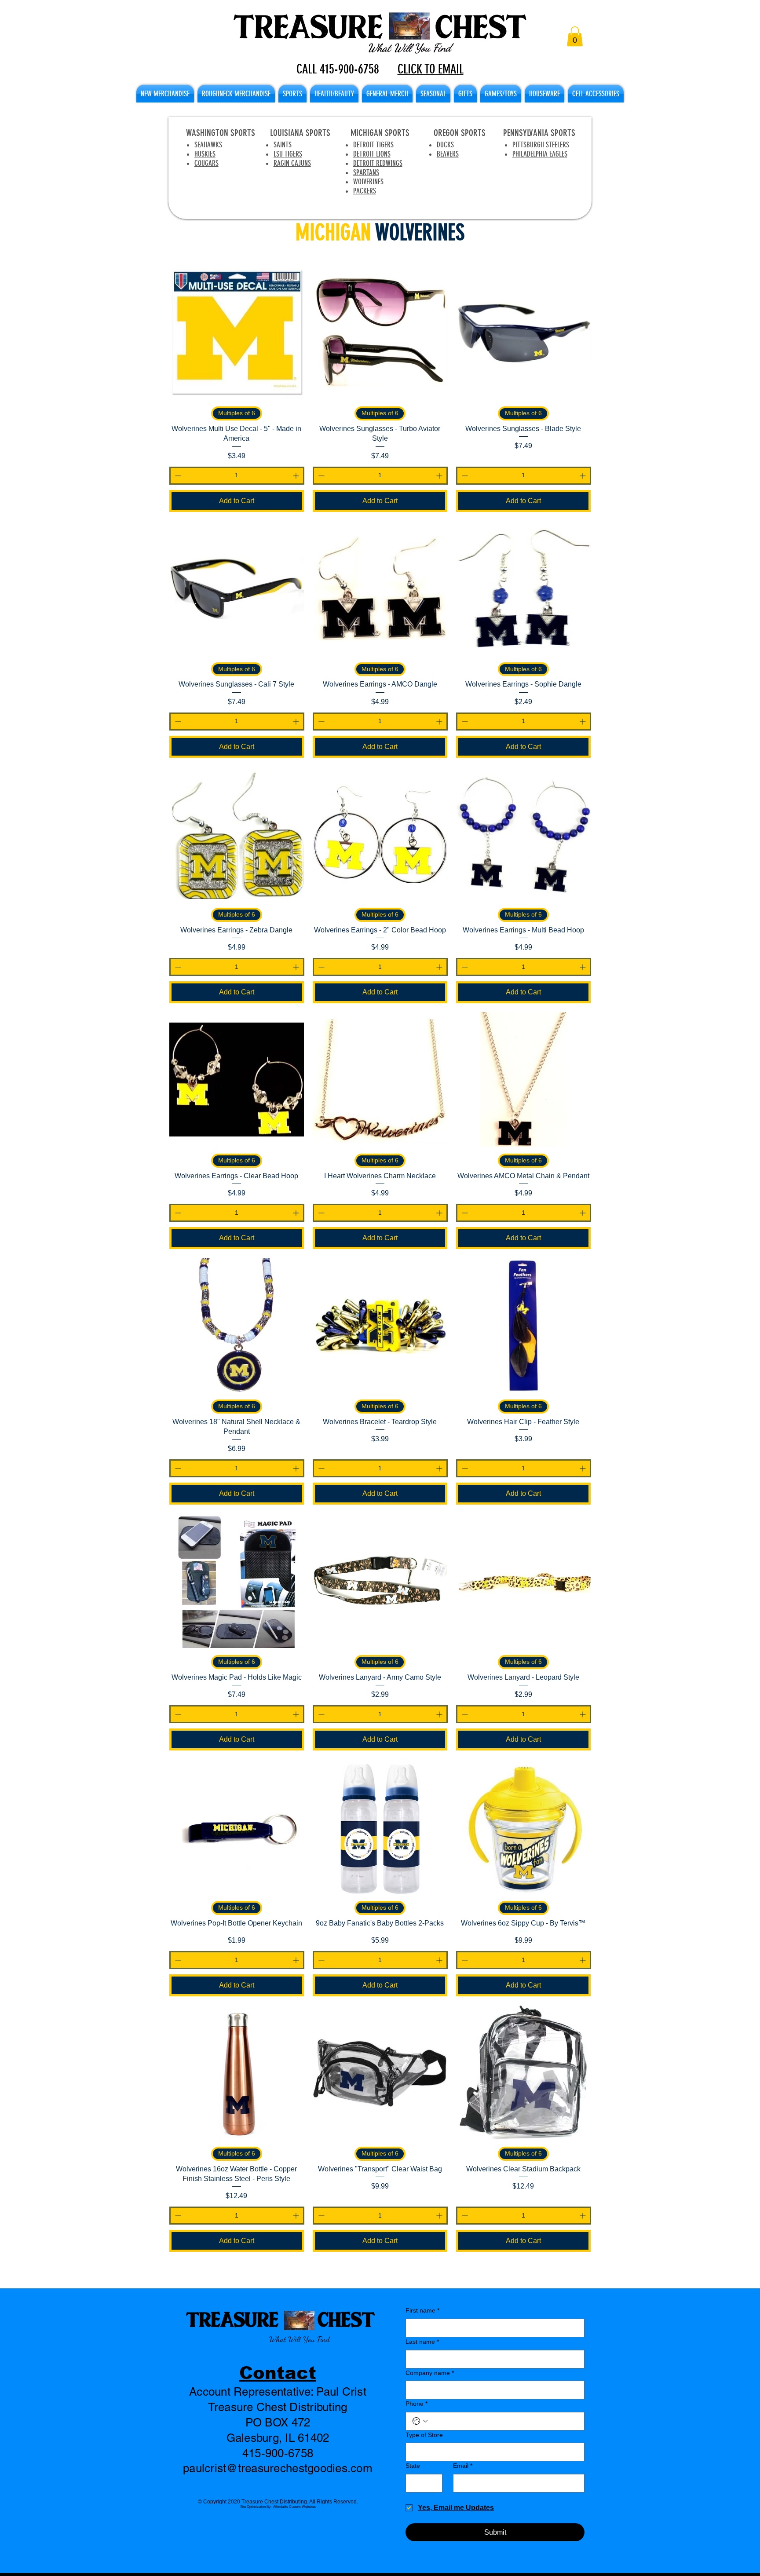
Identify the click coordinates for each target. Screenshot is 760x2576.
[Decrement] (177, 476)
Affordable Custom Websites (294, 2507)
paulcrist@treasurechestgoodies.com (278, 2468)
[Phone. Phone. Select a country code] (420, 2421)
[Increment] (297, 476)
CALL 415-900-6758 (338, 69)
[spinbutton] (237, 476)
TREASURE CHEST (280, 2319)
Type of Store (424, 2435)
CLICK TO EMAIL (431, 69)
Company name (430, 2373)
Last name (422, 2342)
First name (422, 2310)
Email (463, 2466)
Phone (417, 2404)
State (413, 2466)
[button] (575, 36)
